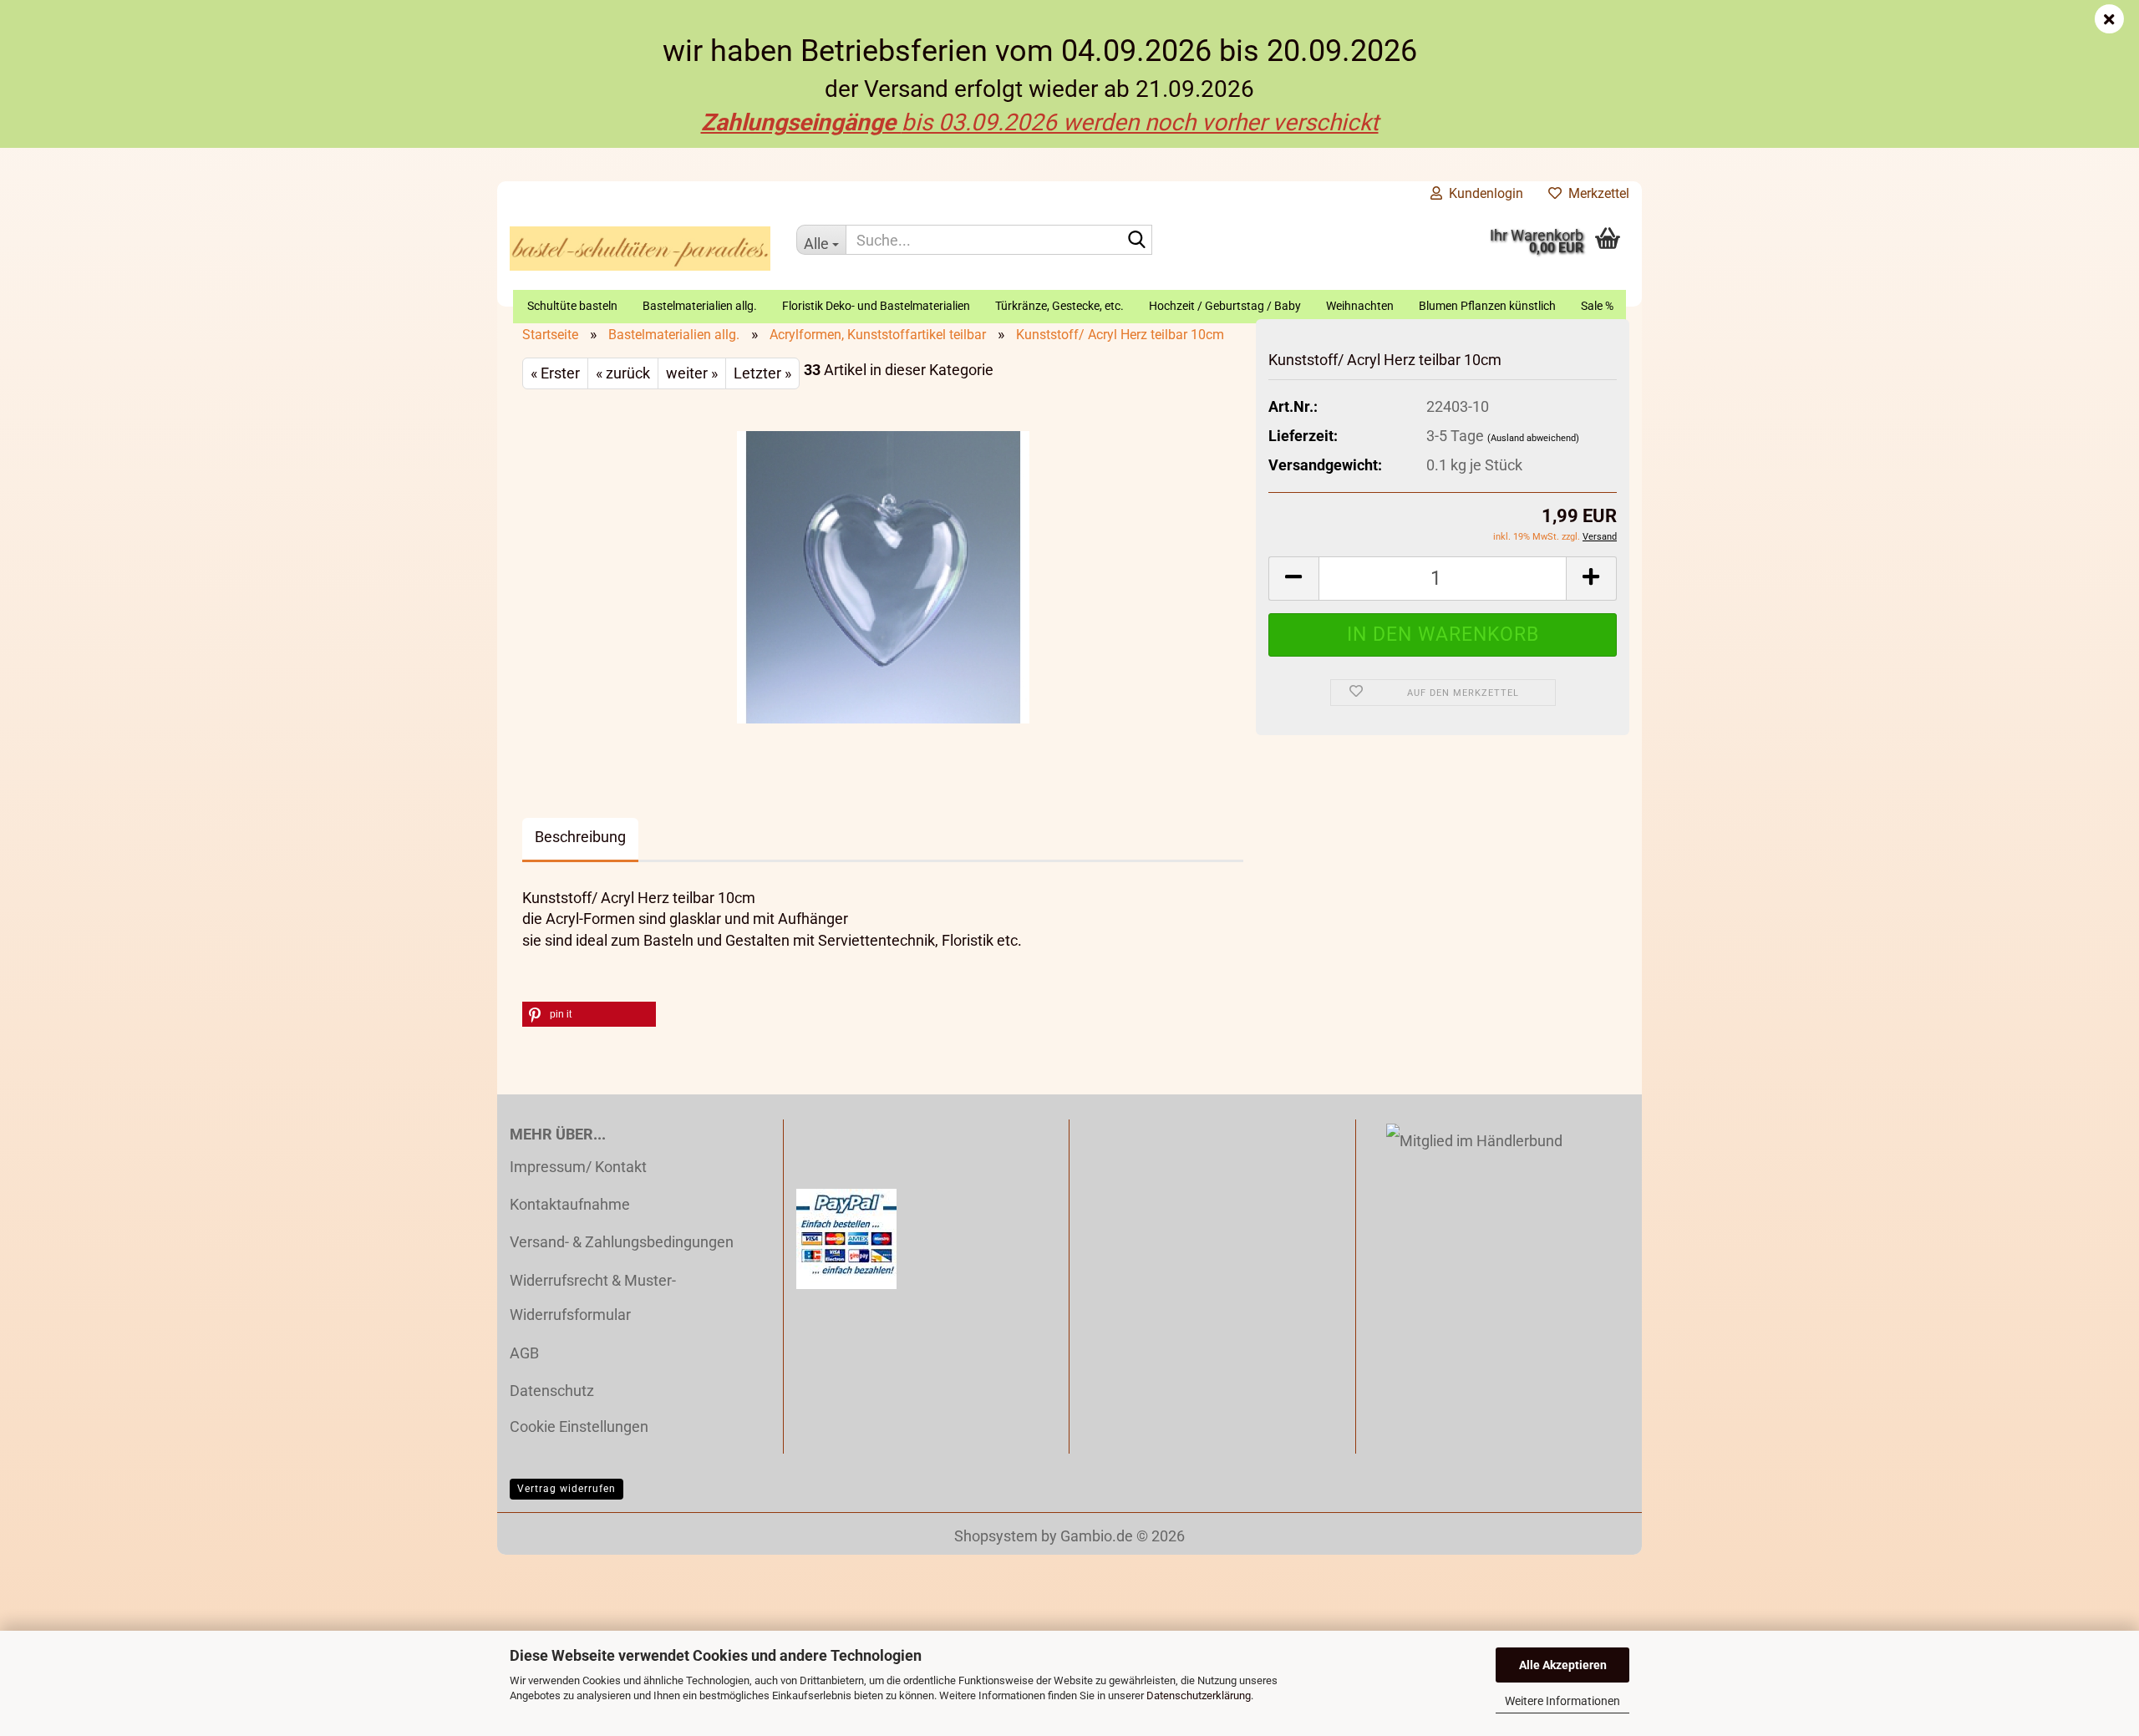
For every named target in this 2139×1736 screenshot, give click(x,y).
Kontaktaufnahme (570, 1204)
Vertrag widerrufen (567, 1489)
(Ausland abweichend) (1533, 438)
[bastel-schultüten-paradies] (640, 248)
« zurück (623, 373)
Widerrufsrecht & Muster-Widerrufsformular (593, 1297)
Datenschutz (552, 1391)
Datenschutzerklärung (1199, 1695)
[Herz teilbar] (883, 575)
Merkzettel (1595, 193)
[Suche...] (1136, 241)
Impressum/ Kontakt (578, 1167)
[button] (1293, 579)
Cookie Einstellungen (579, 1426)
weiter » (692, 373)
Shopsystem (996, 1536)
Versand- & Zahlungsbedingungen (622, 1242)
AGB (524, 1353)
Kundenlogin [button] (1483, 193)
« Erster (555, 373)
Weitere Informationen (1562, 1701)
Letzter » (762, 373)
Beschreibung (580, 837)
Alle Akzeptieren (1563, 1665)
